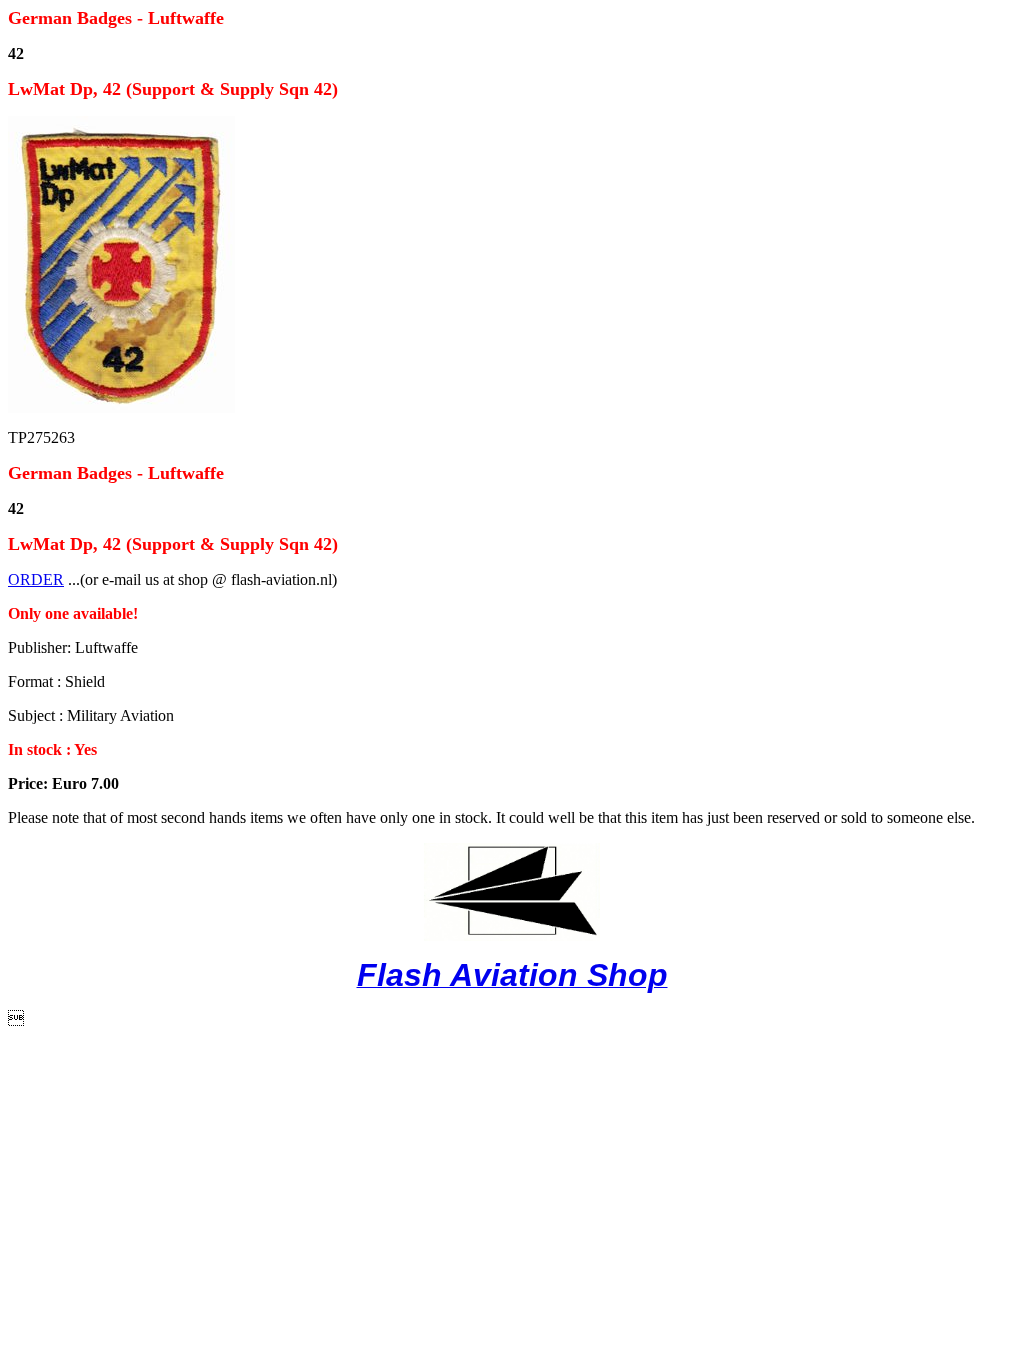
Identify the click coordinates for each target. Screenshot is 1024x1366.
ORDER (36, 579)
